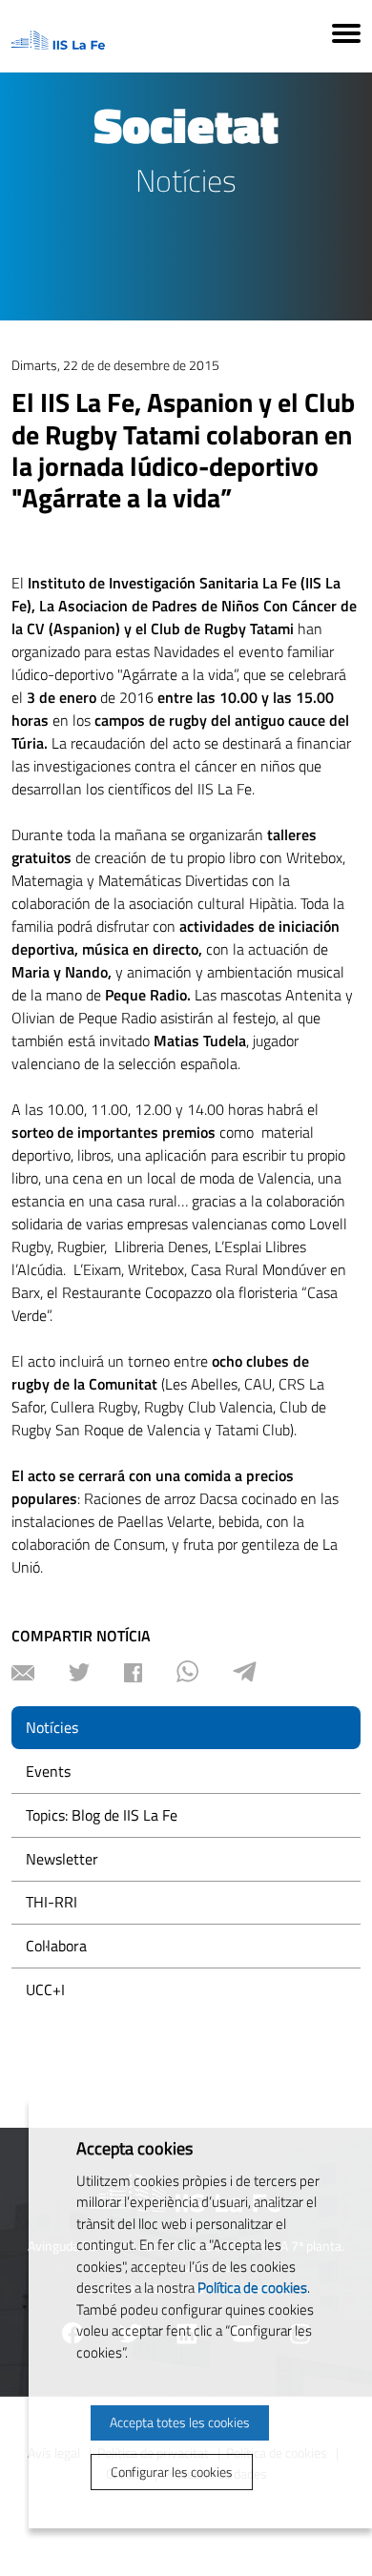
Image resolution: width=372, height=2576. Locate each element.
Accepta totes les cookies (180, 2422)
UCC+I (45, 1989)
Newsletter (62, 1859)
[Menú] (346, 36)
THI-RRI (52, 1902)
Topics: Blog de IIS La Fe (102, 1815)
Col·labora (56, 1946)
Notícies (52, 1727)
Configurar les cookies (172, 2472)
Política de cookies (252, 2287)
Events (48, 1771)
